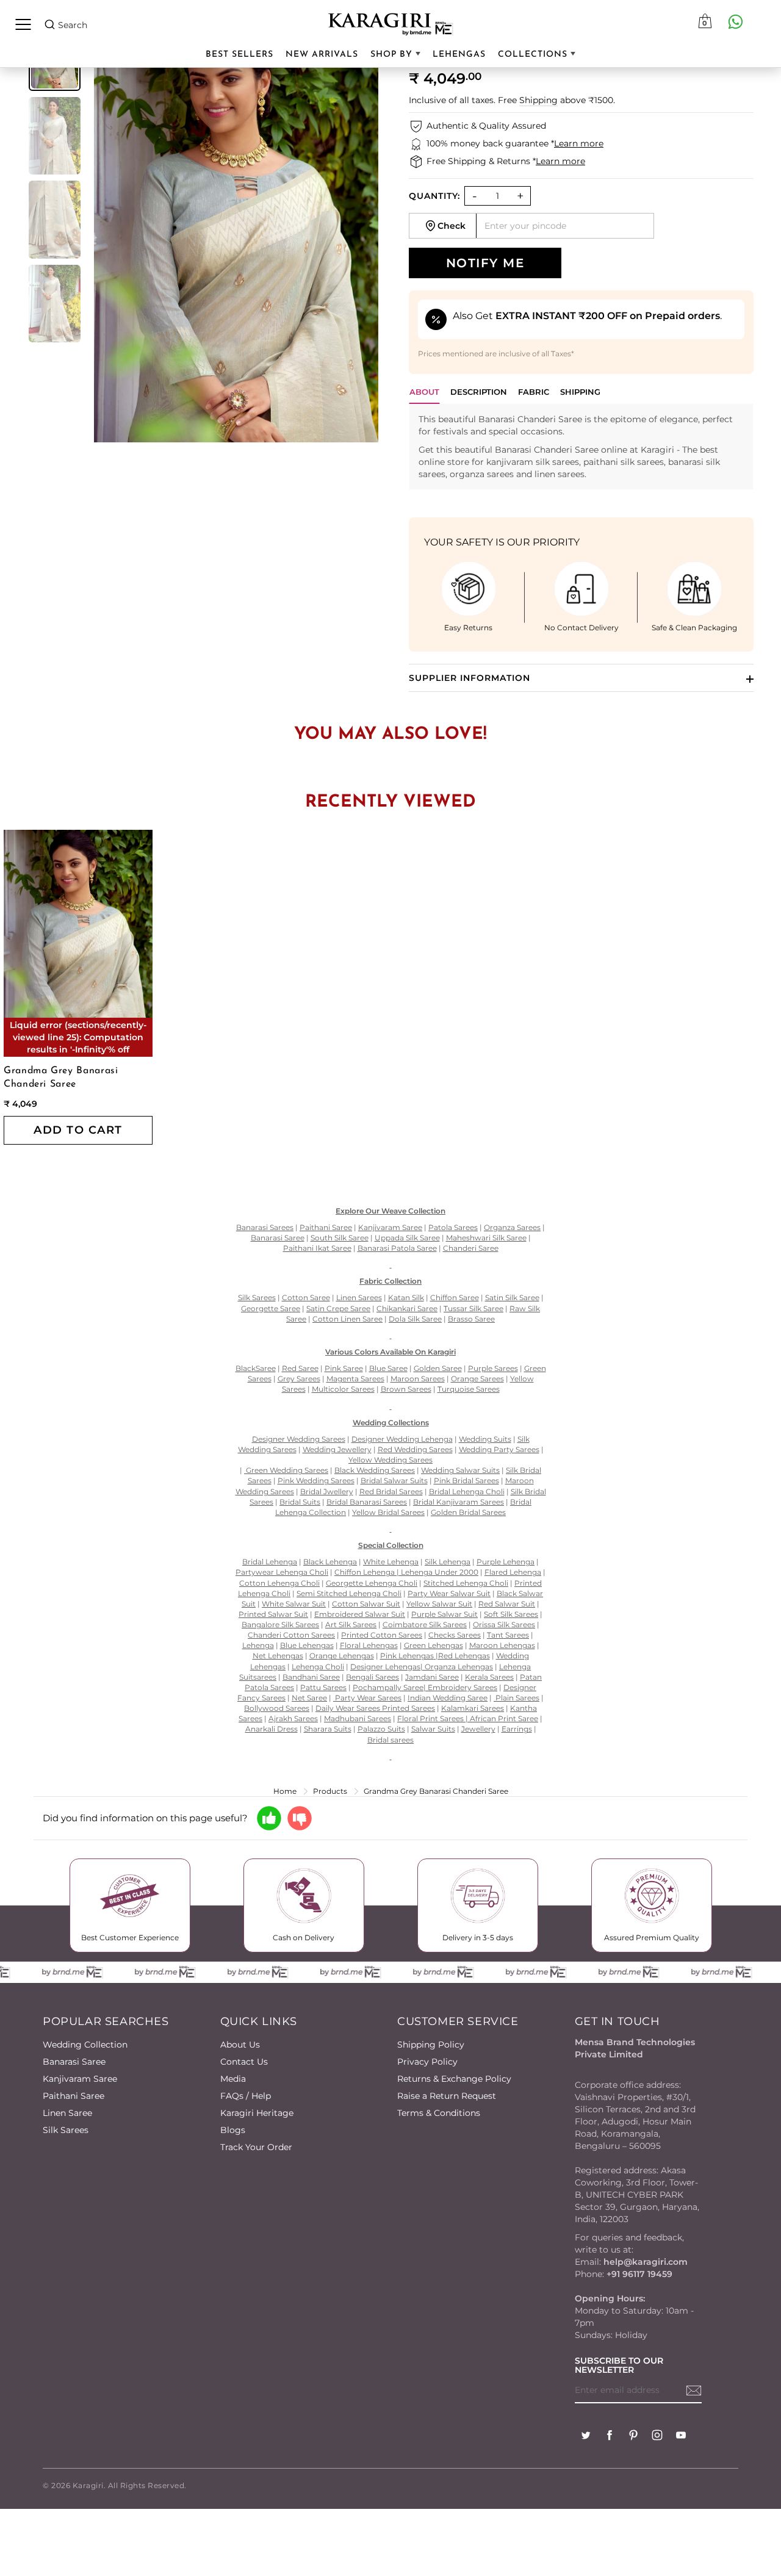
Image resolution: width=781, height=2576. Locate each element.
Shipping (538, 100)
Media (233, 2079)
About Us (240, 2045)
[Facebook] (610, 2437)
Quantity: (434, 196)
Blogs (233, 2130)
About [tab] (424, 392)
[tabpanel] (581, 447)
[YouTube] (681, 2437)
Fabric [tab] (534, 392)
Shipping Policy (431, 2045)
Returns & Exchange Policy (454, 2079)
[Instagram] (657, 2437)
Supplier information (470, 678)
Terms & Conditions (439, 2113)
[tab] (479, 395)
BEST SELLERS (239, 55)
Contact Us (244, 2062)
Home (285, 1791)
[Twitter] (586, 2437)
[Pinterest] (633, 2437)
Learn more (579, 143)
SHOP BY (393, 55)
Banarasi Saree (74, 2062)
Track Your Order (256, 2147)
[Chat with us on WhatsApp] (735, 21)
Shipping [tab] (580, 392)
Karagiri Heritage (257, 2113)
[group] (55, 136)
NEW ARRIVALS (322, 55)
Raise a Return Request (447, 2096)
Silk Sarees (66, 2130)
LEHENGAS (459, 55)
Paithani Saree (74, 2096)
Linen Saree (67, 2113)
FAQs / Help (246, 2096)
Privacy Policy (427, 2062)
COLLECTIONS (534, 55)
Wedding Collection (85, 2045)
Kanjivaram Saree (80, 2079)
